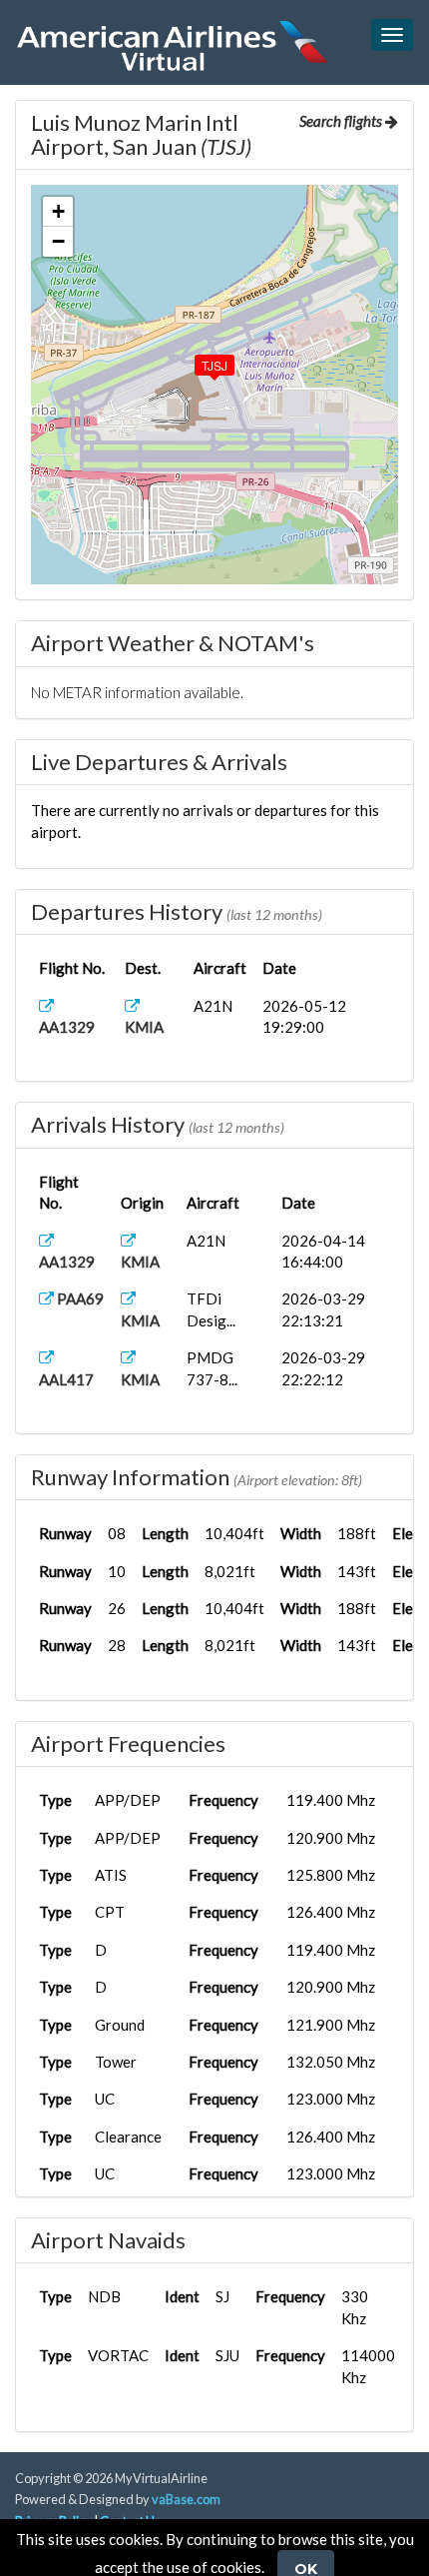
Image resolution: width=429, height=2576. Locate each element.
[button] (201, 361)
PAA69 (79, 1298)
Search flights (342, 121)
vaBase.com (186, 2499)
